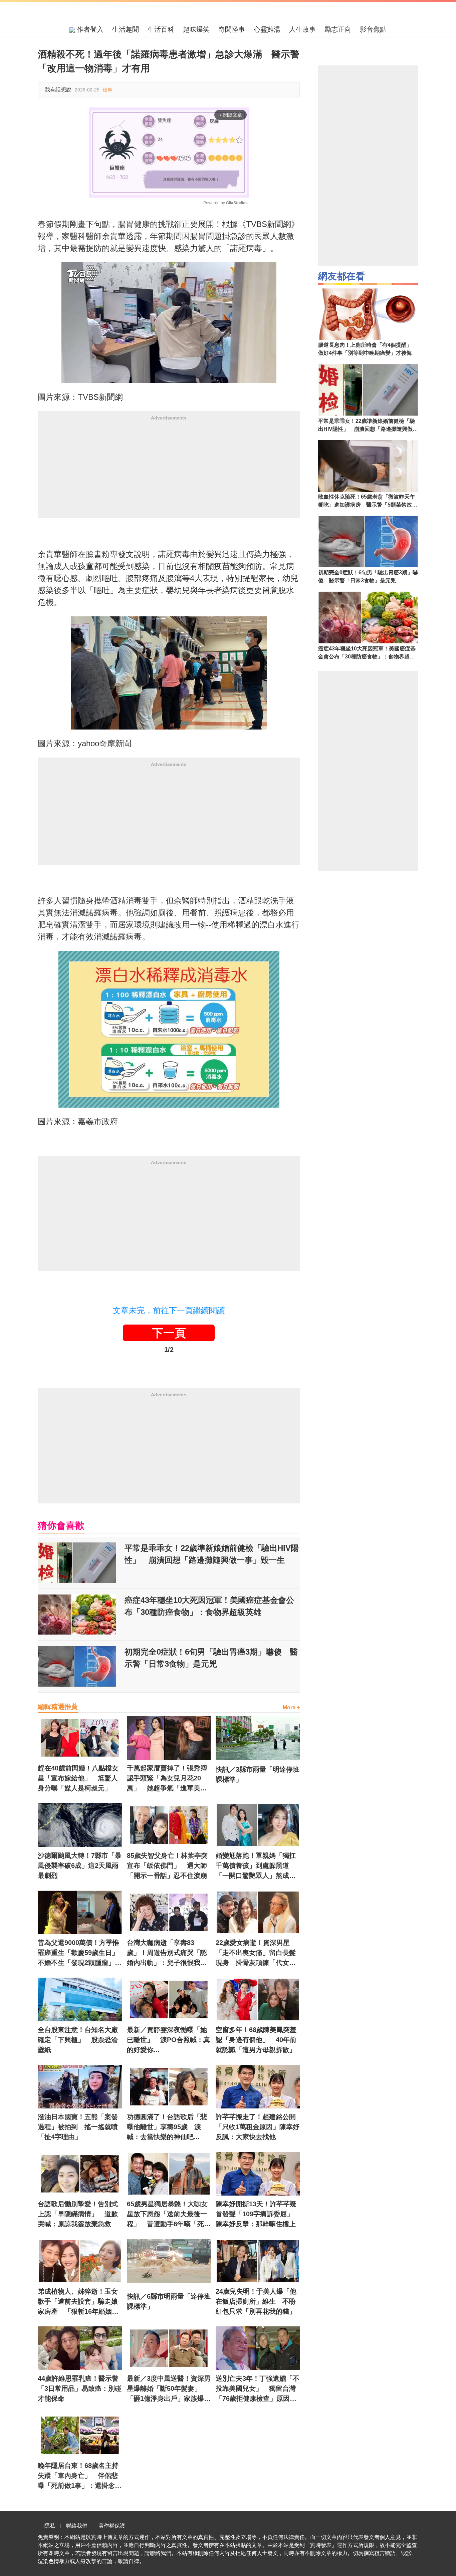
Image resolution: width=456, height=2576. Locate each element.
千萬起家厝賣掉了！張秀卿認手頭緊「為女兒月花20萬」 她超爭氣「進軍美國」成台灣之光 (167, 1779)
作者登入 (89, 29)
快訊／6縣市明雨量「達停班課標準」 (169, 2301)
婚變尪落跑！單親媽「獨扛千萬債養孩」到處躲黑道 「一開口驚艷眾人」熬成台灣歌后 (256, 1866)
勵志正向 (338, 29)
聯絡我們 (77, 2526)
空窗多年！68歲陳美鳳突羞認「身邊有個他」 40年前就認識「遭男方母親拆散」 (256, 2040)
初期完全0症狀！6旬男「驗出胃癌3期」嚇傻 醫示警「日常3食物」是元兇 (211, 1658)
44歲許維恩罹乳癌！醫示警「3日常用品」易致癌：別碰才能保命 (80, 2388)
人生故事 (302, 29)
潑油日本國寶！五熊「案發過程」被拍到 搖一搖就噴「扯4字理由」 (78, 2127)
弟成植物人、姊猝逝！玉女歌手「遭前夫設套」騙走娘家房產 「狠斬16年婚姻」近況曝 (78, 2302)
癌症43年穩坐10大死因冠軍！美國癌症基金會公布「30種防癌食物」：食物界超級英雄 (209, 1606)
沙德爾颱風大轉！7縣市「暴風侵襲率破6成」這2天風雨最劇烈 (80, 1866)
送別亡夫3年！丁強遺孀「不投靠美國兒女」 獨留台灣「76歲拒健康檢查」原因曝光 (258, 2389)
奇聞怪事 (232, 29)
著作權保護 (112, 2526)
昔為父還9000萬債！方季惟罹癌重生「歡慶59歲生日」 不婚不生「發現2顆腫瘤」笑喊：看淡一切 (80, 1953)
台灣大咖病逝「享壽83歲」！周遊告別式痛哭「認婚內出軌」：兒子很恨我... (167, 1953)
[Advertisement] (169, 472)
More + (291, 1707)
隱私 (50, 2526)
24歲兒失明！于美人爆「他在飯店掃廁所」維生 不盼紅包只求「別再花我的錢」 (256, 2301)
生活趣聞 (126, 29)
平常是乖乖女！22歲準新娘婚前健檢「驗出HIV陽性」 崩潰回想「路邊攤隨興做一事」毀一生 (212, 1554)
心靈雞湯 (267, 29)
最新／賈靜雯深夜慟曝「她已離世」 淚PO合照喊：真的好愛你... (168, 2040)
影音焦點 (373, 29)
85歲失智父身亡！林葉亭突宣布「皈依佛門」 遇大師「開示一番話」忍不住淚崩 (167, 1866)
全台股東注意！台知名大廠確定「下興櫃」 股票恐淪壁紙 (78, 2040)
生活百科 (161, 29)
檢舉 (107, 90)
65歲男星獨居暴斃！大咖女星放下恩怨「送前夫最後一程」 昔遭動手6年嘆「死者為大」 (169, 2215)
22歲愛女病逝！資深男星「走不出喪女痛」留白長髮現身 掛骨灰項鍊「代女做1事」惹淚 (258, 1953)
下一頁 (169, 1333)
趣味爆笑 (196, 29)
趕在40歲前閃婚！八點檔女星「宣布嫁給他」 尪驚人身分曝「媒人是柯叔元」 (78, 1778)
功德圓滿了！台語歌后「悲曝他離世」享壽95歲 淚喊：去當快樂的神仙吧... (167, 2127)
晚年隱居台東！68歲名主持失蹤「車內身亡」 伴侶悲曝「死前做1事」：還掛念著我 (80, 2476)
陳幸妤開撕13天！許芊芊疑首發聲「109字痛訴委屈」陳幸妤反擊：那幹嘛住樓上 (256, 2214)
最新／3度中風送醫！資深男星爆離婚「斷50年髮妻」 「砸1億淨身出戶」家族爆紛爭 (169, 2389)
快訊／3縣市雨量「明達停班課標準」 (258, 1774)
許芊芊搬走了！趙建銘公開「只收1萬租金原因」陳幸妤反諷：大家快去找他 (258, 2127)
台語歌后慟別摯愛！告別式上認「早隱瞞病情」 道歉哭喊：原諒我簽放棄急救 (78, 2214)
